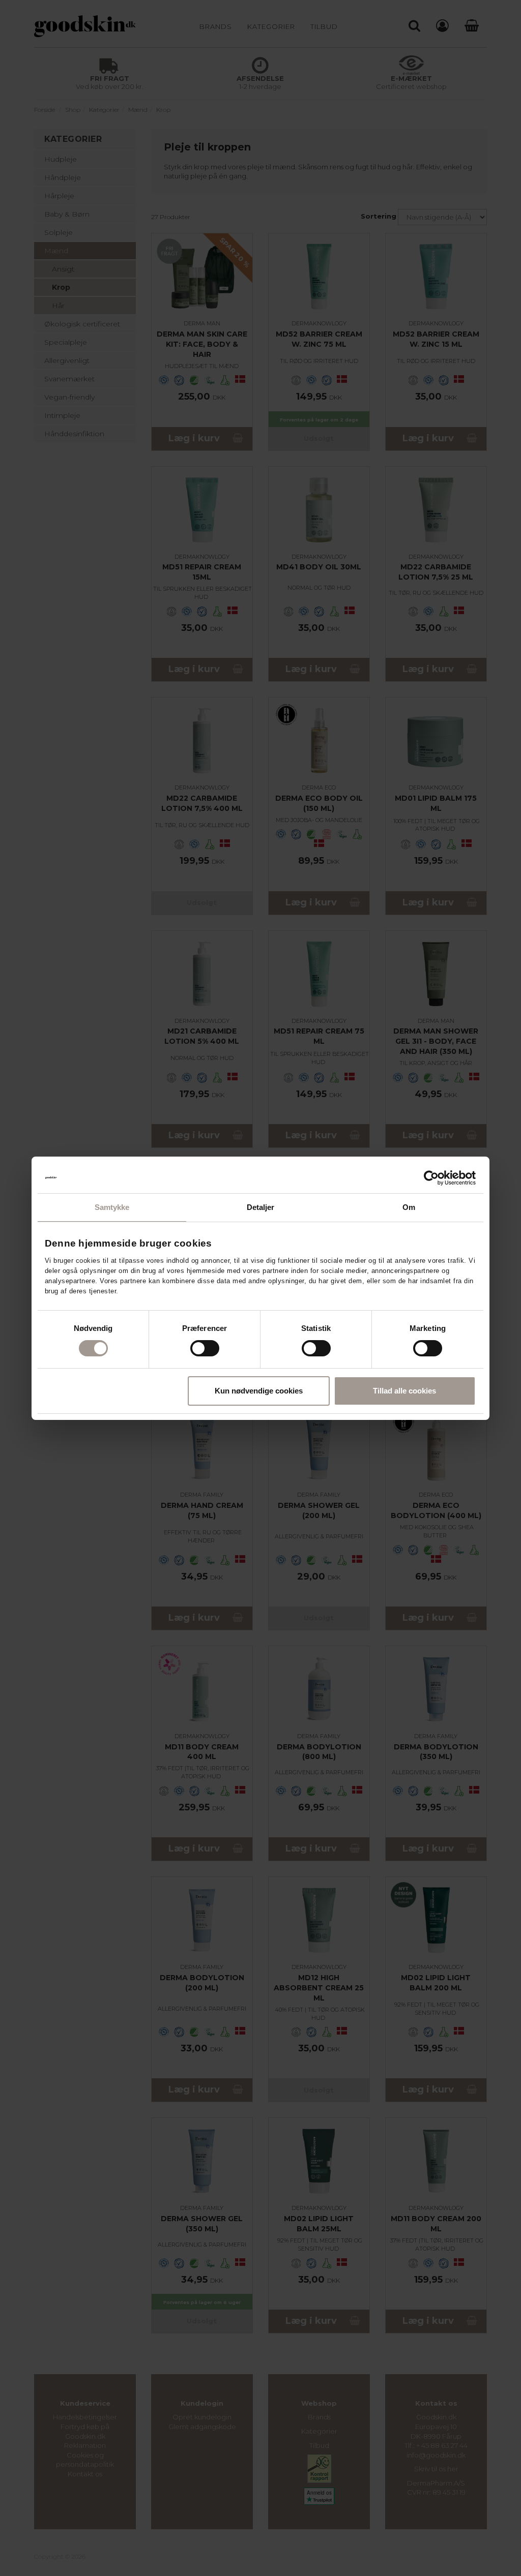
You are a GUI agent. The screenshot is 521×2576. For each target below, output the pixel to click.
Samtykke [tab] (112, 1207)
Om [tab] (409, 1207)
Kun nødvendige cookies (259, 1391)
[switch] (205, 1348)
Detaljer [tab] (261, 1207)
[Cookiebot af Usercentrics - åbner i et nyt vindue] (431, 1178)
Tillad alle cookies (404, 1391)
